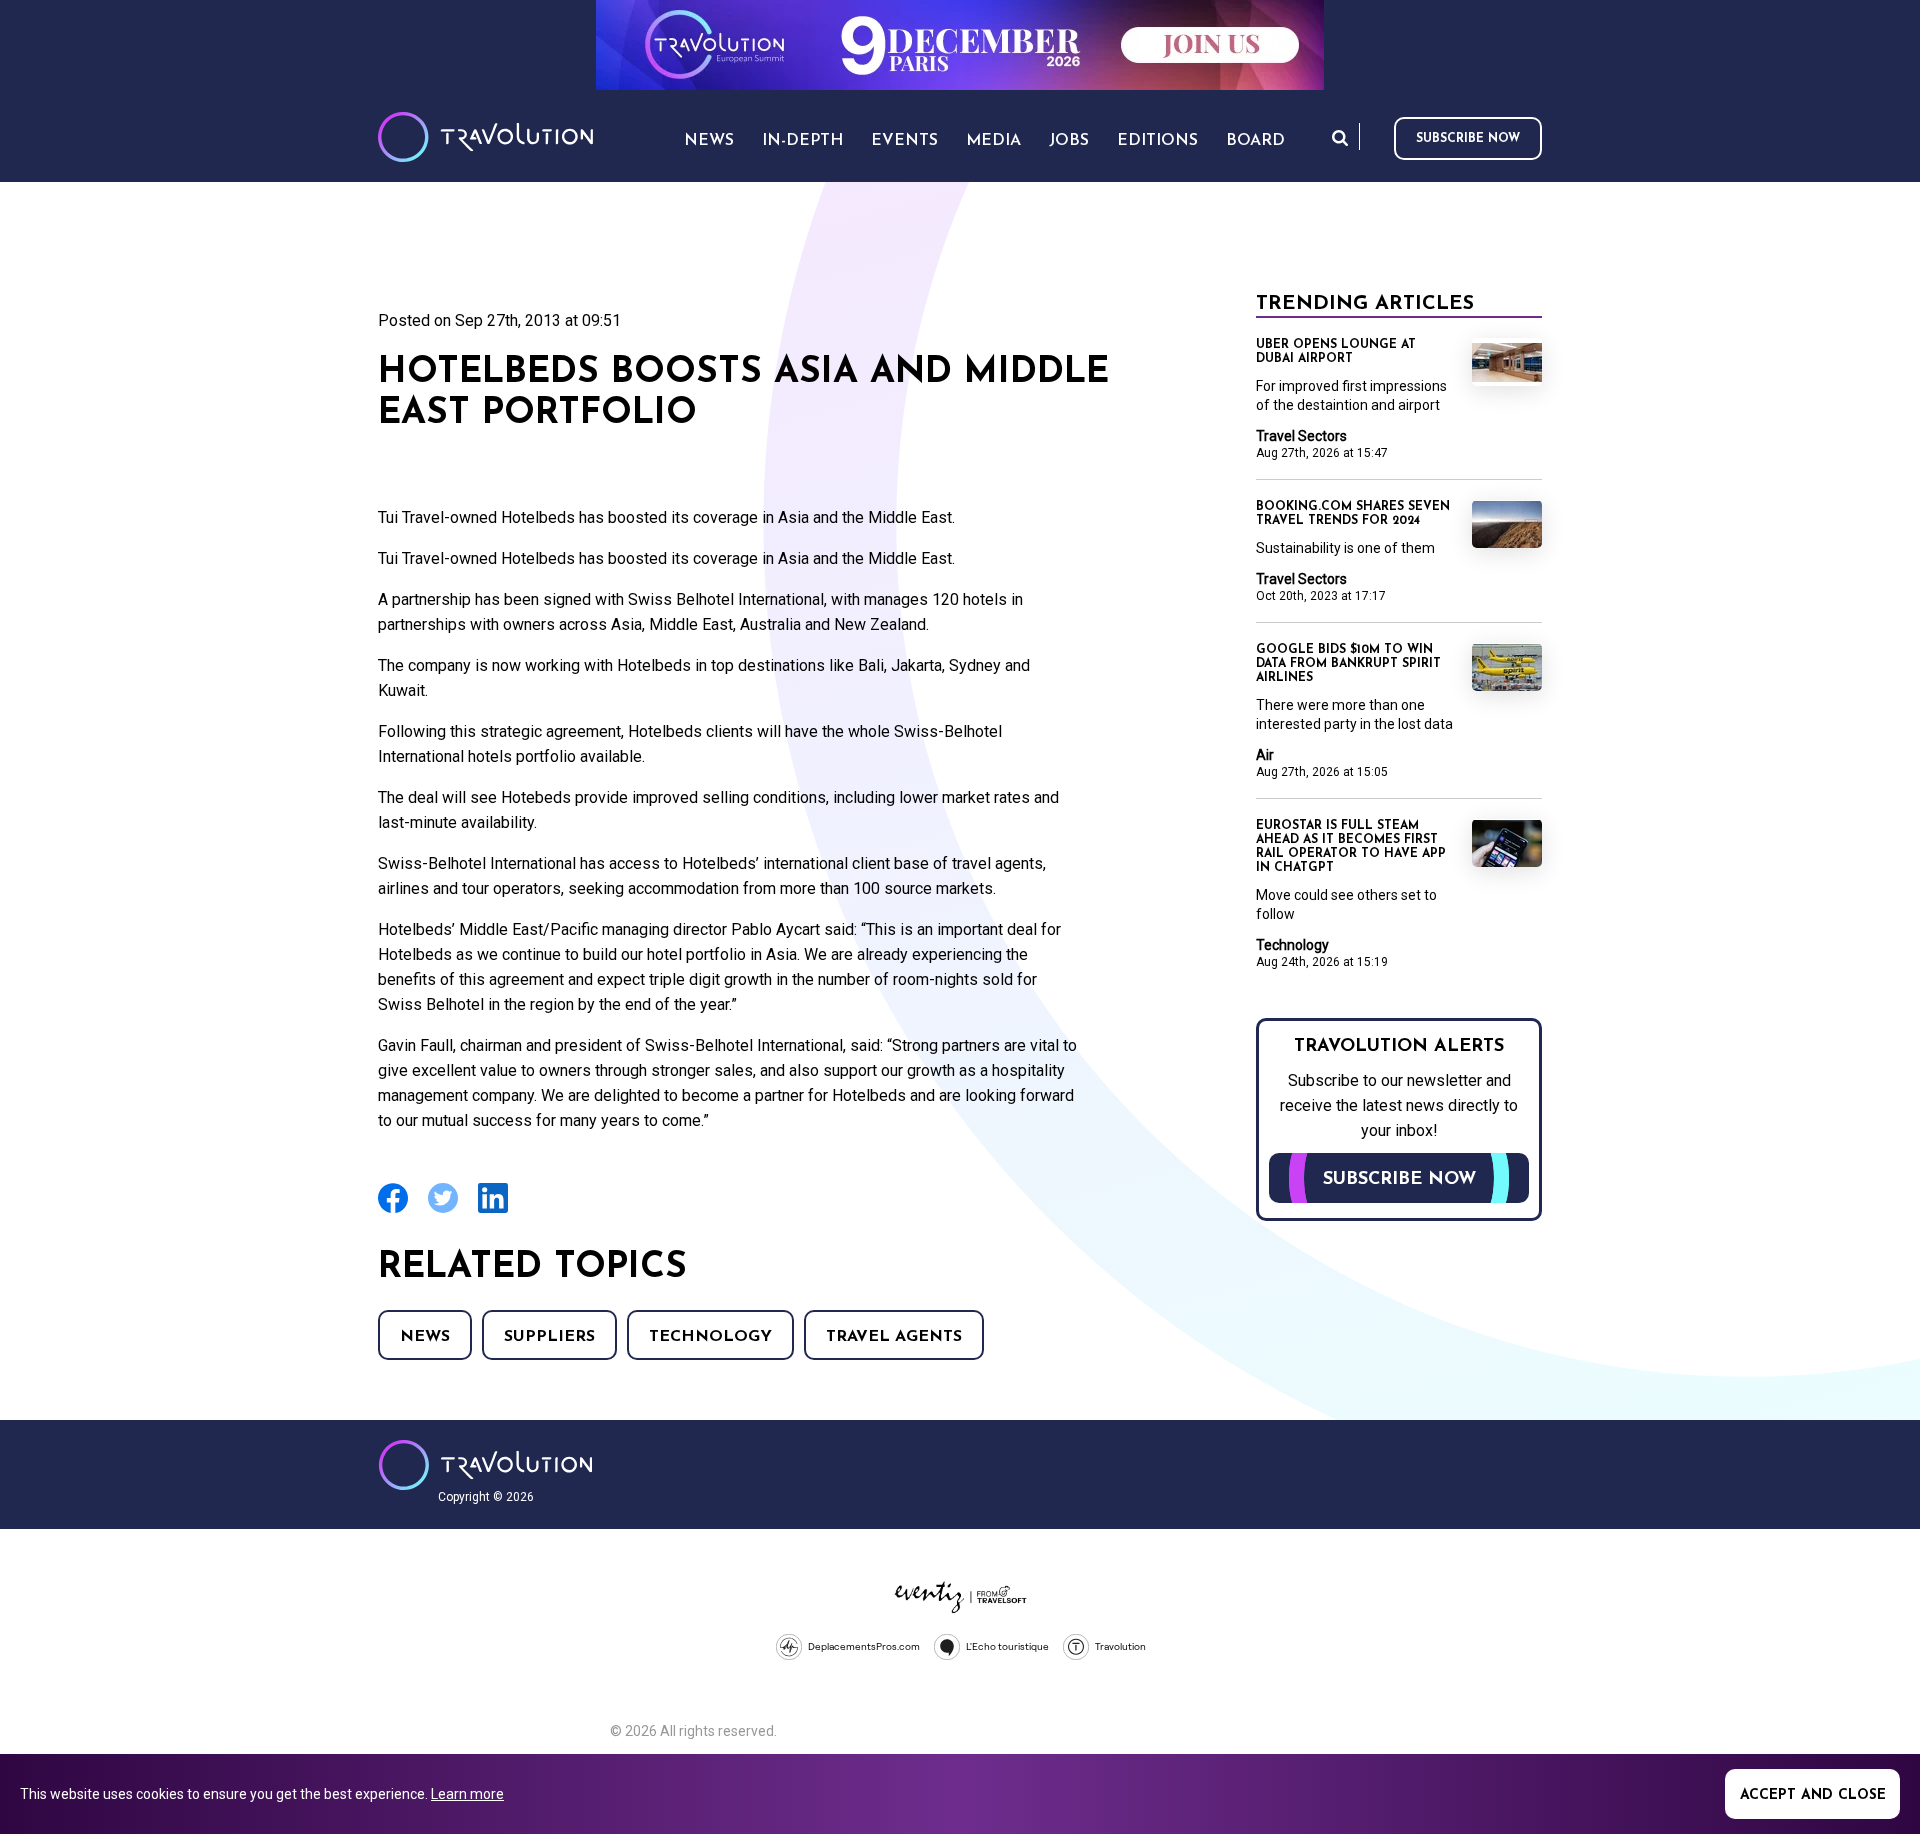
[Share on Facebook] (393, 1210)
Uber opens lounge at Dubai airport (1336, 352)
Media (993, 141)
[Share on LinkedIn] (493, 1210)
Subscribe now (1468, 139)
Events (904, 141)
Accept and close (1813, 1795)
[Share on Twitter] (443, 1210)
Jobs (1069, 141)
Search (1340, 137)
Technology (710, 1337)
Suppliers (549, 1337)
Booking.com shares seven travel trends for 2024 (1353, 514)
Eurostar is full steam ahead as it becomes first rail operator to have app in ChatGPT (1351, 847)
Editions (1157, 141)
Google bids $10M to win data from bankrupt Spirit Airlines (1348, 664)
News (425, 1337)
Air (1265, 755)
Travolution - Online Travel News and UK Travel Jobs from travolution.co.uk (485, 1465)
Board (1255, 141)
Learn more (467, 1794)
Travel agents (894, 1337)
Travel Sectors (1301, 436)
